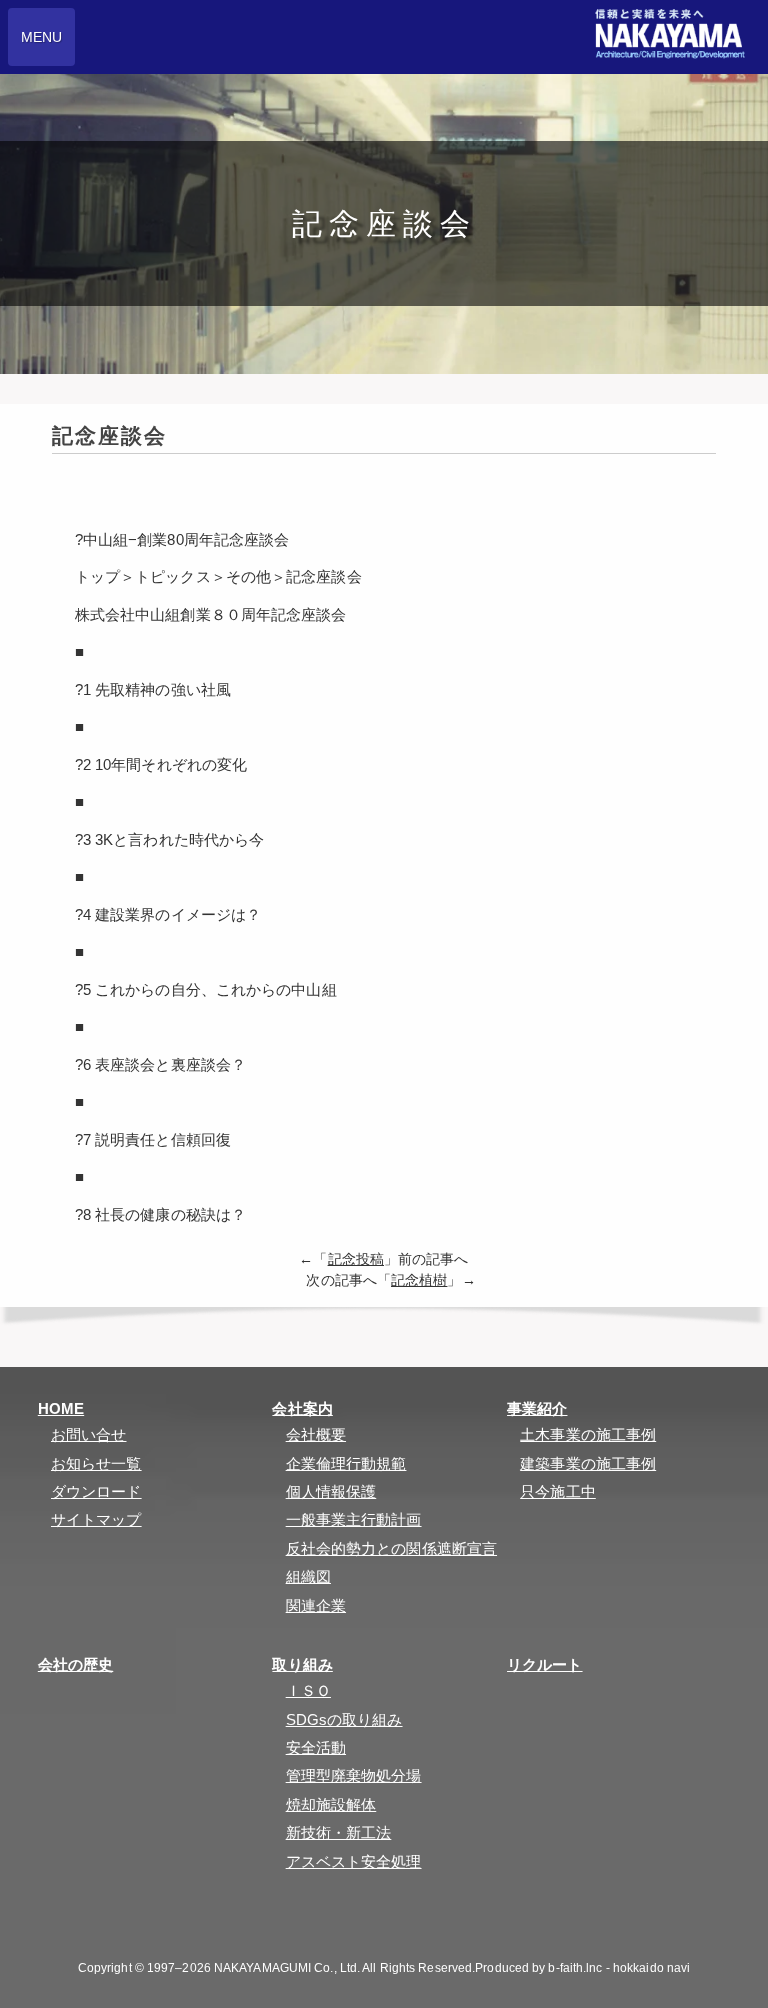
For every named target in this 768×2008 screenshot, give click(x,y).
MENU (41, 37)
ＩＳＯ (308, 1690)
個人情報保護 (331, 1491)
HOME (61, 1408)
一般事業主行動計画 (354, 1519)
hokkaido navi (651, 1968)
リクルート (545, 1664)
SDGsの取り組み (344, 1719)
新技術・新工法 (339, 1832)
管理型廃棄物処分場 (354, 1775)
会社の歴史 (76, 1664)
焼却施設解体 (331, 1804)
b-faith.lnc (575, 1968)
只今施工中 (558, 1491)
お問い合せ (89, 1434)
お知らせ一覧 (96, 1463)
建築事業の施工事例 (588, 1463)
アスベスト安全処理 (354, 1861)
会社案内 (302, 1408)
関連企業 (316, 1605)
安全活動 (316, 1747)
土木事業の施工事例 (588, 1434)
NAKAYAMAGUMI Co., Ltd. (287, 1968)
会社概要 (316, 1434)
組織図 (308, 1576)
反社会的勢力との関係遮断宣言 (391, 1548)
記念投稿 (356, 1259)
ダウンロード (96, 1491)
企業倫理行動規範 (346, 1463)
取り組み (302, 1664)
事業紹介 (537, 1408)
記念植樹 (419, 1280)
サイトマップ (96, 1519)
